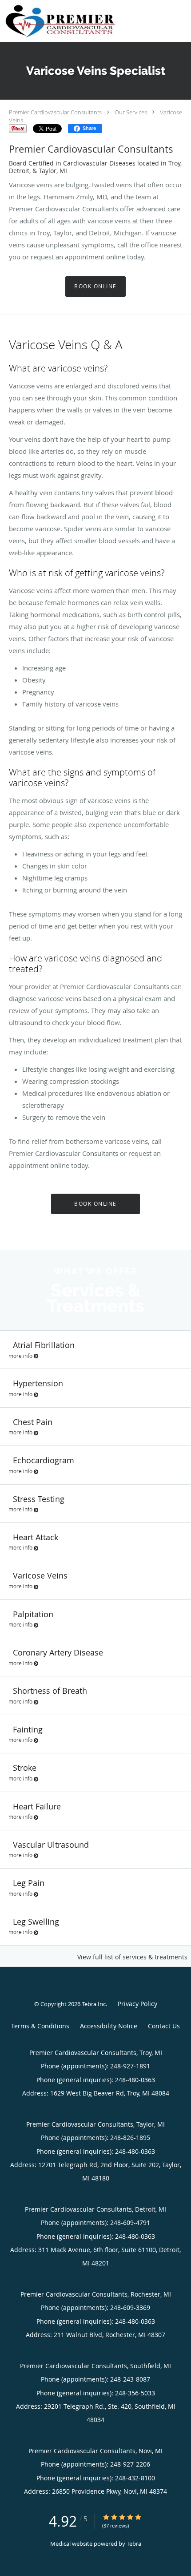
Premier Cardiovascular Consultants (55, 112)
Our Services (131, 112)
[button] (177, 18)
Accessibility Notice (109, 2026)
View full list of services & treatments (132, 1957)
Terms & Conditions (40, 2026)
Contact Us (164, 2026)
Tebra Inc (94, 2004)
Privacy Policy (137, 2004)
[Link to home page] (79, 21)
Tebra (134, 2544)
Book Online (95, 286)
